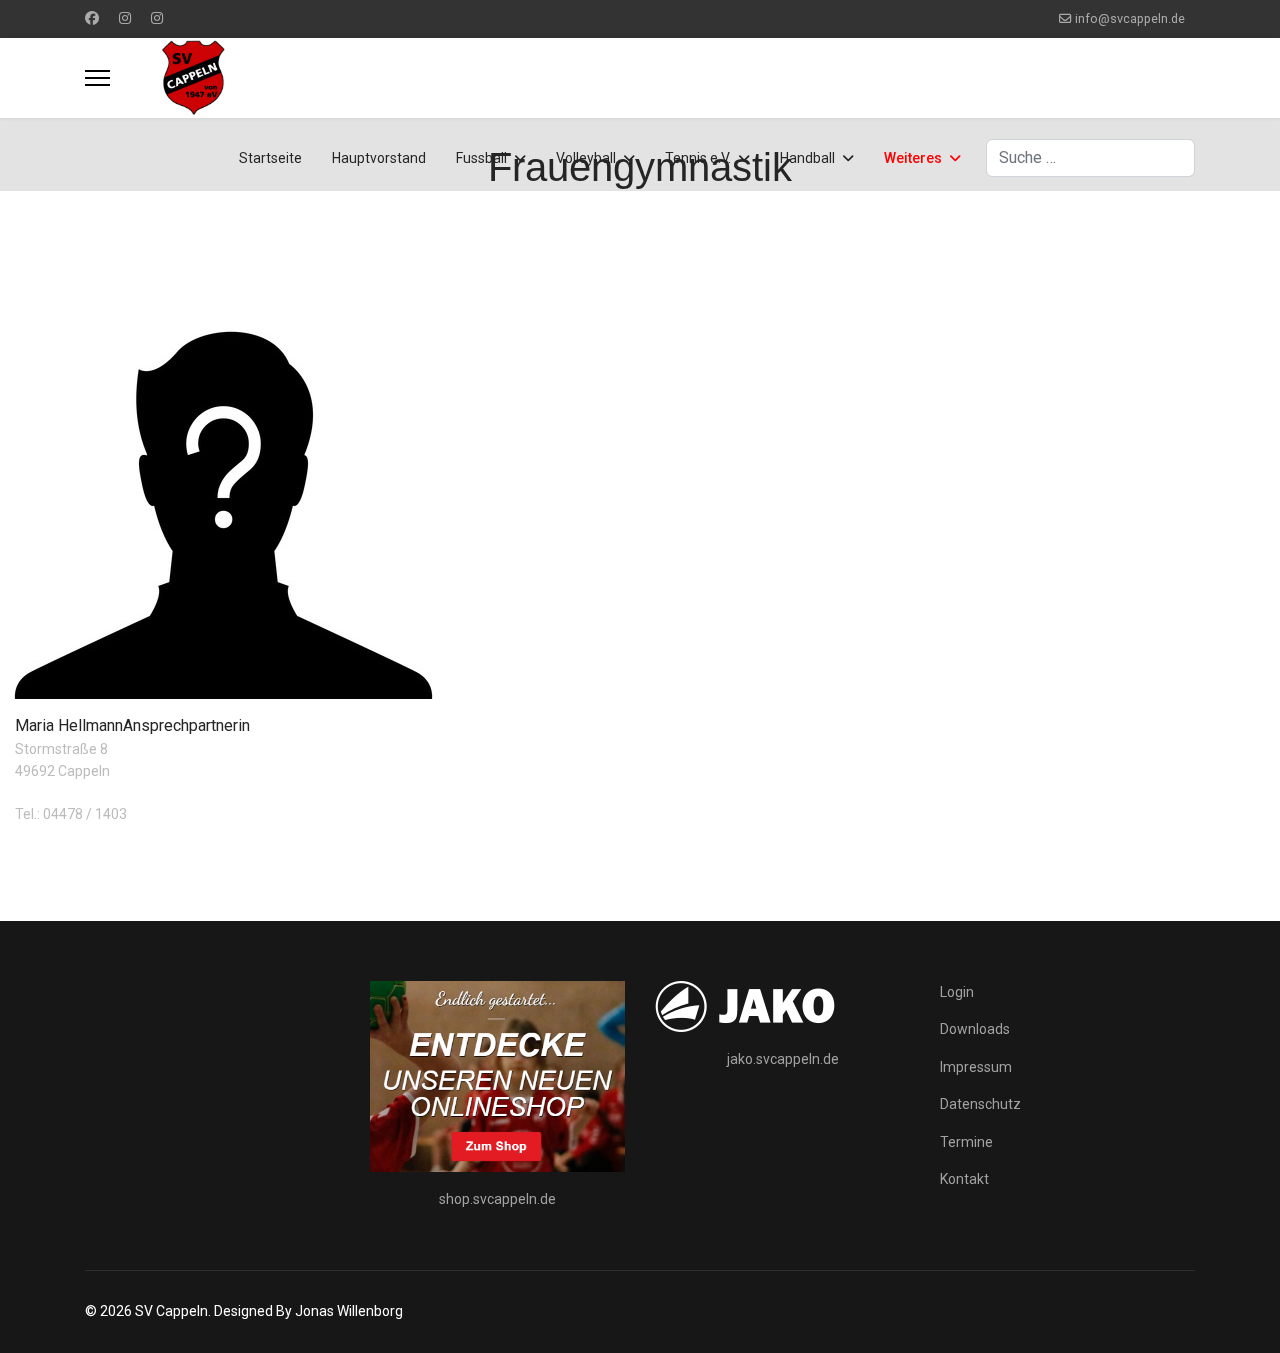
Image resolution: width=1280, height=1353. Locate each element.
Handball (807, 158)
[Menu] (97, 78)
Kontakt (964, 1179)
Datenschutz (980, 1104)
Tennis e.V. (698, 158)
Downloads (975, 1029)
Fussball (481, 158)
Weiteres (913, 158)
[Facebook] (92, 18)
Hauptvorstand (379, 158)
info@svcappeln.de (1130, 18)
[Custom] (157, 18)
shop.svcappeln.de (497, 1199)
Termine (966, 1142)
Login (957, 992)
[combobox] (1090, 158)
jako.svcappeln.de (783, 1059)
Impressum (976, 1067)
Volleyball (586, 158)
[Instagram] (125, 18)
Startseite (270, 158)
